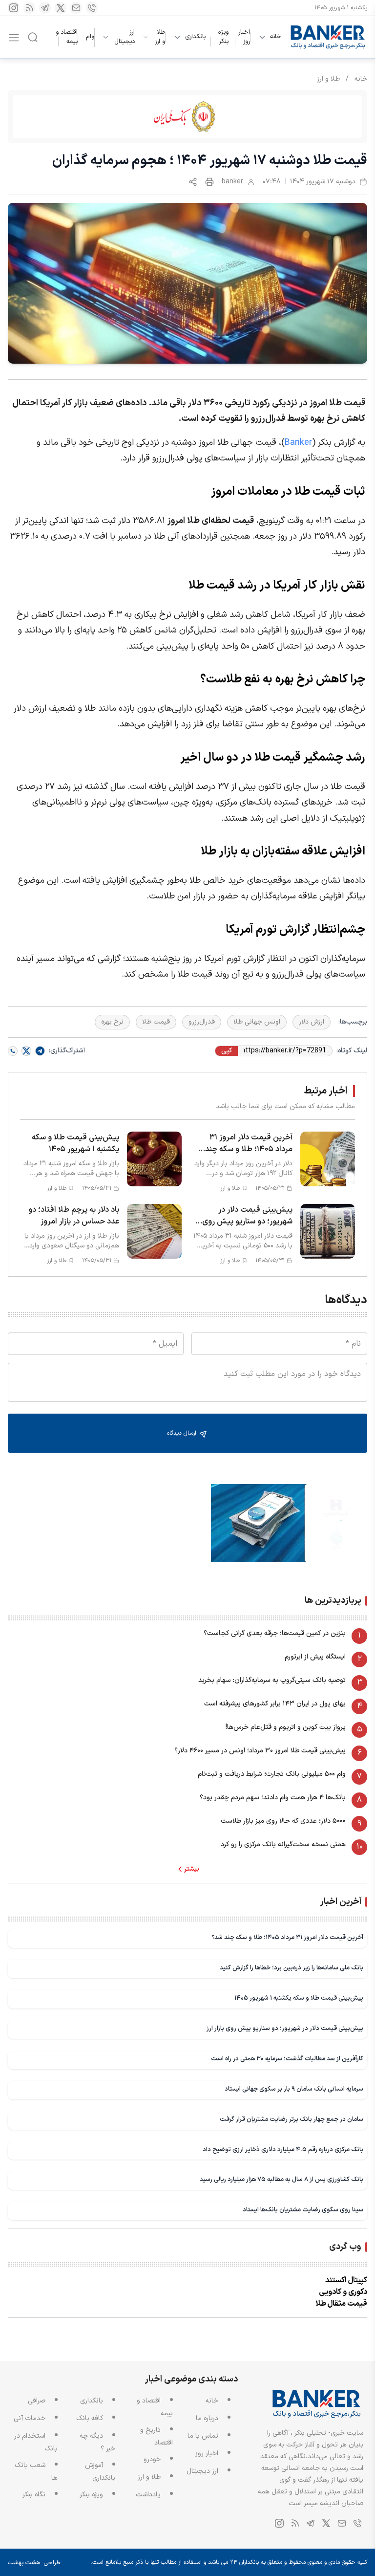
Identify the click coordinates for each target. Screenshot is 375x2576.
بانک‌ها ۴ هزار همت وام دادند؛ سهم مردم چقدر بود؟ (273, 1798)
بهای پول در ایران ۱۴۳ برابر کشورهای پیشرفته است (275, 1704)
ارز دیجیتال (125, 37)
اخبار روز (244, 37)
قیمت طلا (156, 1022)
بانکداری (195, 37)
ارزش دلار (312, 1022)
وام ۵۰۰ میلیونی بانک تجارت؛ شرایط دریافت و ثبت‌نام (272, 1774)
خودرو (152, 2459)
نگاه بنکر (34, 2495)
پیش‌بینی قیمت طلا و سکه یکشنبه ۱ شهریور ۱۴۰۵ (299, 1998)
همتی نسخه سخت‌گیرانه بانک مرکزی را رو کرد (283, 1845)
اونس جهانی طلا (257, 1022)
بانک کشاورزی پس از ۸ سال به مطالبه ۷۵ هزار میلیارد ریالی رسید (281, 2179)
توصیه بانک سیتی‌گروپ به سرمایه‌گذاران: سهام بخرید (272, 1680)
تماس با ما (203, 2436)
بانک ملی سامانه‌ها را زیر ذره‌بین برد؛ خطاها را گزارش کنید (292, 1968)
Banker (298, 443)
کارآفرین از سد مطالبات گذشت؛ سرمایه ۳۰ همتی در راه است (287, 2059)
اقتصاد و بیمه (67, 37)
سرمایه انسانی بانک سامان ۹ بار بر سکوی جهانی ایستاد (294, 2089)
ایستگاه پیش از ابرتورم (315, 1657)
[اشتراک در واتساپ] (13, 1051)
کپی (227, 1051)
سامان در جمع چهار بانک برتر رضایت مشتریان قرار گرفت (292, 2119)
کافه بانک (90, 2418)
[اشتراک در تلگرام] (40, 1051)
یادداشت (148, 2495)
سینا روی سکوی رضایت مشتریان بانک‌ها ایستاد (303, 2210)
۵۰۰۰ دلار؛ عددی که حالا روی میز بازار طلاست (283, 1821)
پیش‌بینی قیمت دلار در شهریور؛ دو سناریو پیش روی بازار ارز (285, 2028)
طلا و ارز (160, 37)
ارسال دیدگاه (183, 1433)
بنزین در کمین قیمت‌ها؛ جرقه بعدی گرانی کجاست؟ (275, 1633)
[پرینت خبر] (209, 182)
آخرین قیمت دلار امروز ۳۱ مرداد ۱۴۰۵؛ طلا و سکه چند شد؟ (287, 1937)
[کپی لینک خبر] (193, 182)
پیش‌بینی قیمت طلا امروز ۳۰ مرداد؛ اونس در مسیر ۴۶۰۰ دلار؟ (260, 1751)
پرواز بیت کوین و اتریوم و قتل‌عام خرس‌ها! (286, 1727)
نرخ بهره (112, 1022)
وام (90, 37)
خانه (276, 37)
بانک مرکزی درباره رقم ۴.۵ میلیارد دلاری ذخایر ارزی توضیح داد (283, 2150)
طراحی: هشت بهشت (34, 2563)
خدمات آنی (30, 2418)
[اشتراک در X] (26, 1051)
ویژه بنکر (223, 37)
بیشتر (192, 1869)
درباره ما (207, 2418)
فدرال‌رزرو (202, 1022)
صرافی (37, 2401)
